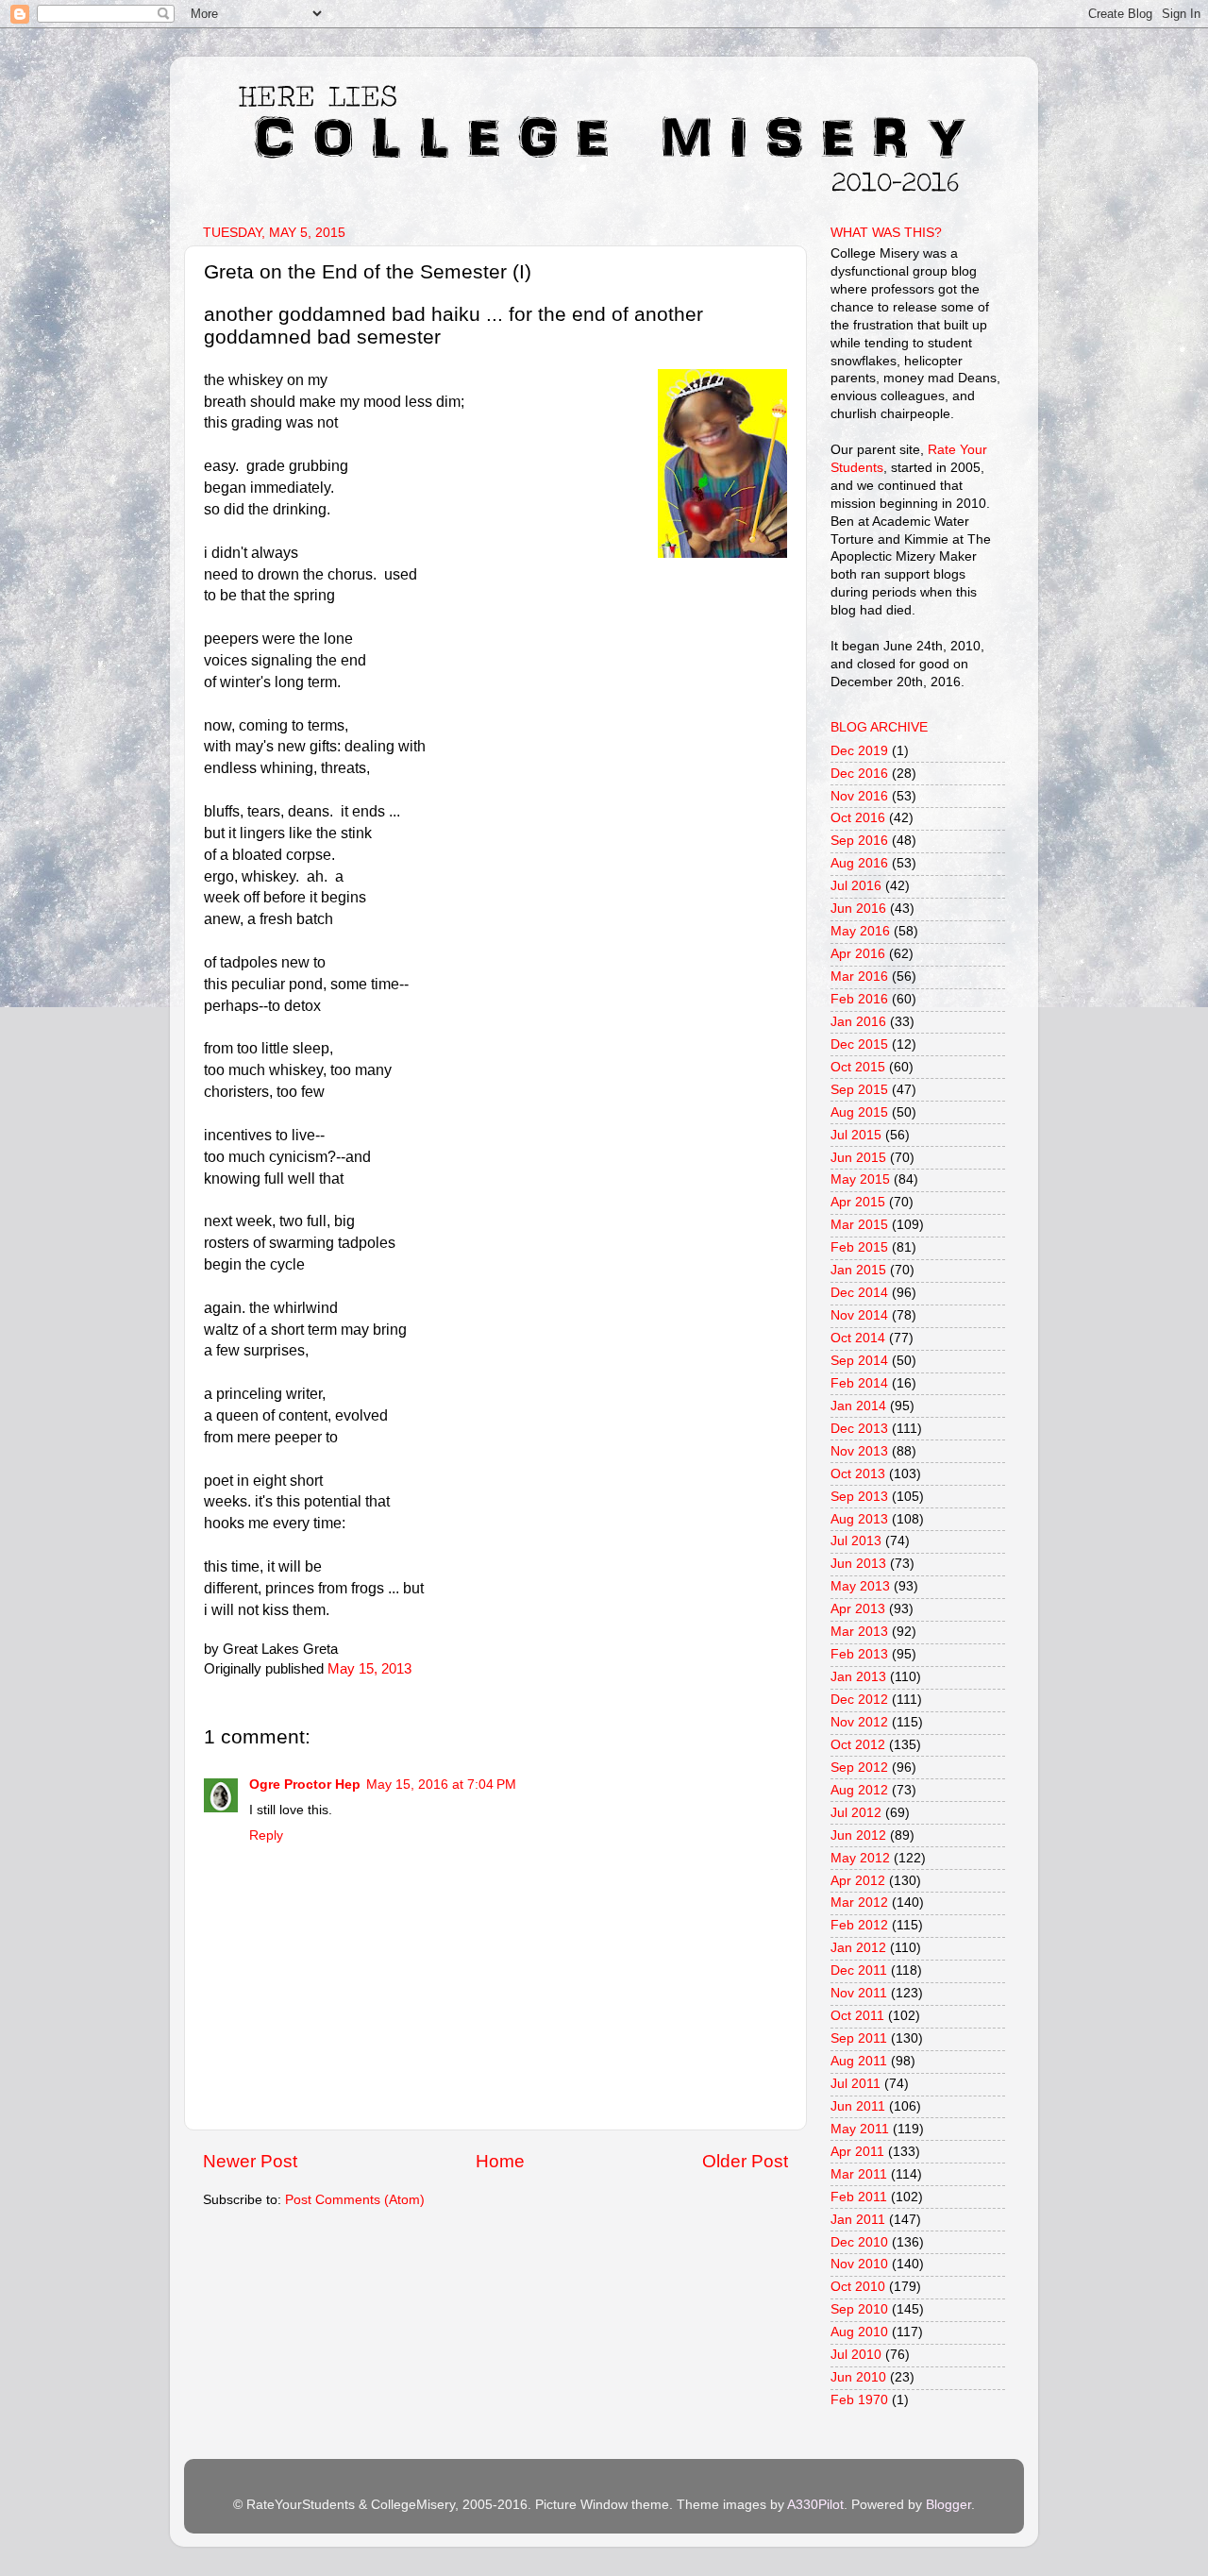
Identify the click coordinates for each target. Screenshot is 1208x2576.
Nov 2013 (859, 1451)
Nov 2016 (859, 796)
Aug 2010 (859, 2332)
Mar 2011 (859, 2174)
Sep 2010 (859, 2309)
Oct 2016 (858, 818)
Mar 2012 (859, 1903)
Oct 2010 (858, 2287)
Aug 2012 (859, 1790)
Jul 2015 (856, 1135)
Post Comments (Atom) (355, 2200)
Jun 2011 (858, 2106)
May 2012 (860, 1858)
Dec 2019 (859, 751)
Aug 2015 (859, 1112)
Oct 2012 (858, 1745)
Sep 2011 (859, 2038)
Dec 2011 (859, 1970)
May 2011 (860, 2129)
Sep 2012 (859, 1768)
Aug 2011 (859, 2061)
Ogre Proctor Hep (305, 1785)
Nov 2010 (859, 2264)
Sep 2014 (859, 1361)
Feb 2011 (859, 2197)
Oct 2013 (858, 1474)
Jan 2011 (858, 2220)
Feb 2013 (859, 1654)
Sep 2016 (859, 841)
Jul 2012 (856, 1813)
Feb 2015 (859, 1247)
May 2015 (860, 1179)
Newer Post (250, 2161)
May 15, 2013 (369, 1669)
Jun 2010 (858, 2377)
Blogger (948, 2505)
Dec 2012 (859, 1700)
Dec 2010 (859, 2242)
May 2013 (860, 1586)
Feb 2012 (859, 1925)
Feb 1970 (859, 2400)
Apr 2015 (858, 1202)
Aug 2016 (859, 863)
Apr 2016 (858, 954)
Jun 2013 (858, 1564)
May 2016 (860, 931)
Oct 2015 (858, 1067)
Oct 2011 (857, 2016)
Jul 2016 (856, 886)
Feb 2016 (859, 999)
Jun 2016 (858, 909)
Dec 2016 (859, 774)
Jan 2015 (858, 1270)
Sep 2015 (859, 1090)
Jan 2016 (858, 1022)
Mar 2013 (859, 1632)
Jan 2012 (858, 1948)
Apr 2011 (857, 2152)
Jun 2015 (858, 1158)
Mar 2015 (859, 1225)
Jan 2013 (858, 1677)
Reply (266, 1835)
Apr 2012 (858, 1881)
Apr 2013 (858, 1609)
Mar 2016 (859, 977)
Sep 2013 (859, 1497)
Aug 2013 (859, 1519)
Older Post (745, 2161)
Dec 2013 (859, 1429)
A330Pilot (815, 2505)
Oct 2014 (858, 1338)
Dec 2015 (859, 1044)
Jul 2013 (856, 1541)
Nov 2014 (859, 1315)
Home (500, 2161)
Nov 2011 (859, 1993)
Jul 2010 (856, 2355)
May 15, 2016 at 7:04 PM (441, 1785)
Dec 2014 (859, 1293)
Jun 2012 (858, 1835)
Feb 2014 (859, 1383)
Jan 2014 (858, 1406)
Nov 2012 (859, 1722)
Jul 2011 (856, 2084)
